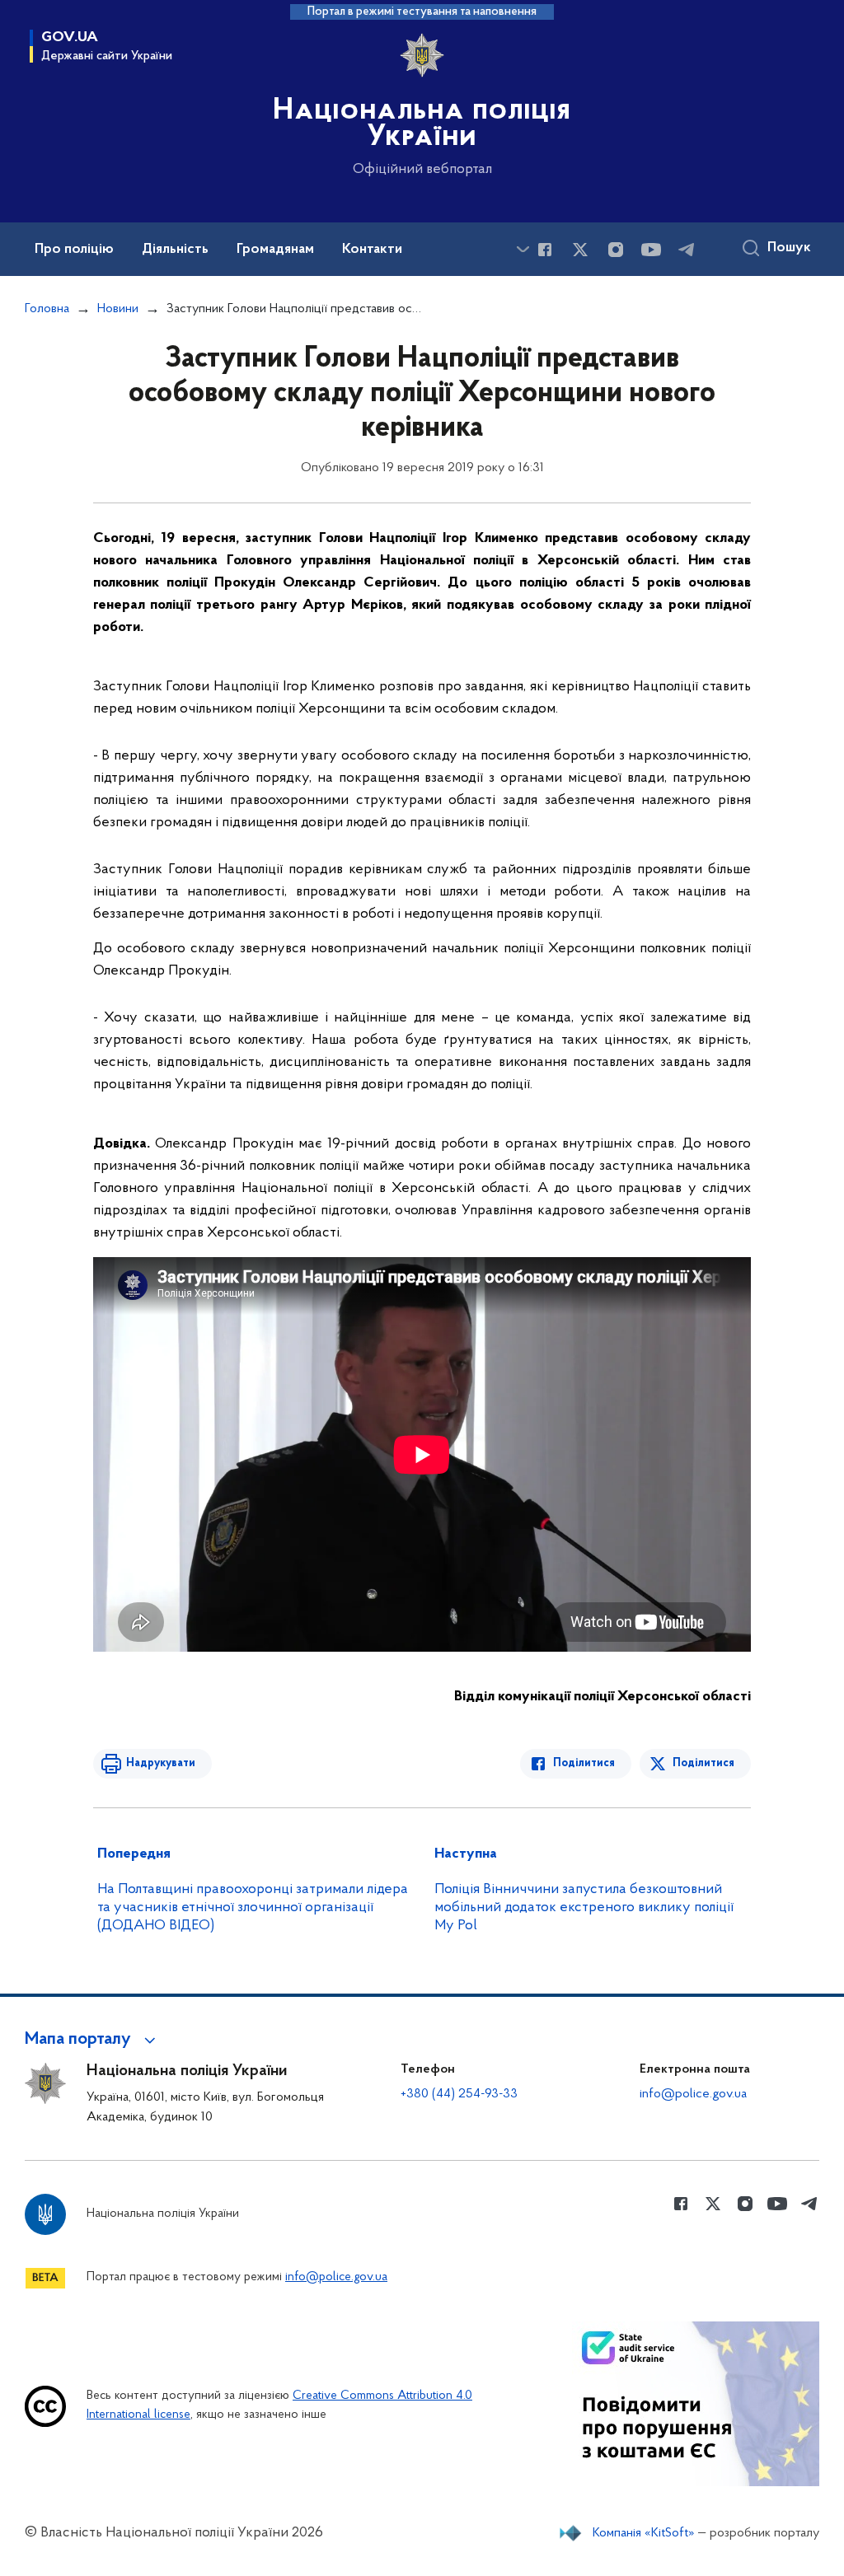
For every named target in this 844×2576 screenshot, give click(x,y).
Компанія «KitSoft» (644, 2533)
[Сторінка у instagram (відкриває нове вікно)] (616, 250)
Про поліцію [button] (74, 250)
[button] (93, 2040)
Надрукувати (161, 1763)
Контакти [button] (372, 250)
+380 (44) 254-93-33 (459, 2094)
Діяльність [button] (175, 250)
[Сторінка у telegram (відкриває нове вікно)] (687, 250)
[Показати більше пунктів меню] (523, 249)
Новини (118, 309)
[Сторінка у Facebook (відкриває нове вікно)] (545, 250)
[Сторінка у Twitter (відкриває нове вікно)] (580, 250)
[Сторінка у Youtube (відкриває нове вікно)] (651, 250)
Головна (47, 309)
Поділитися (584, 1763)
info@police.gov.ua (693, 2094)
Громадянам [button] (275, 250)
